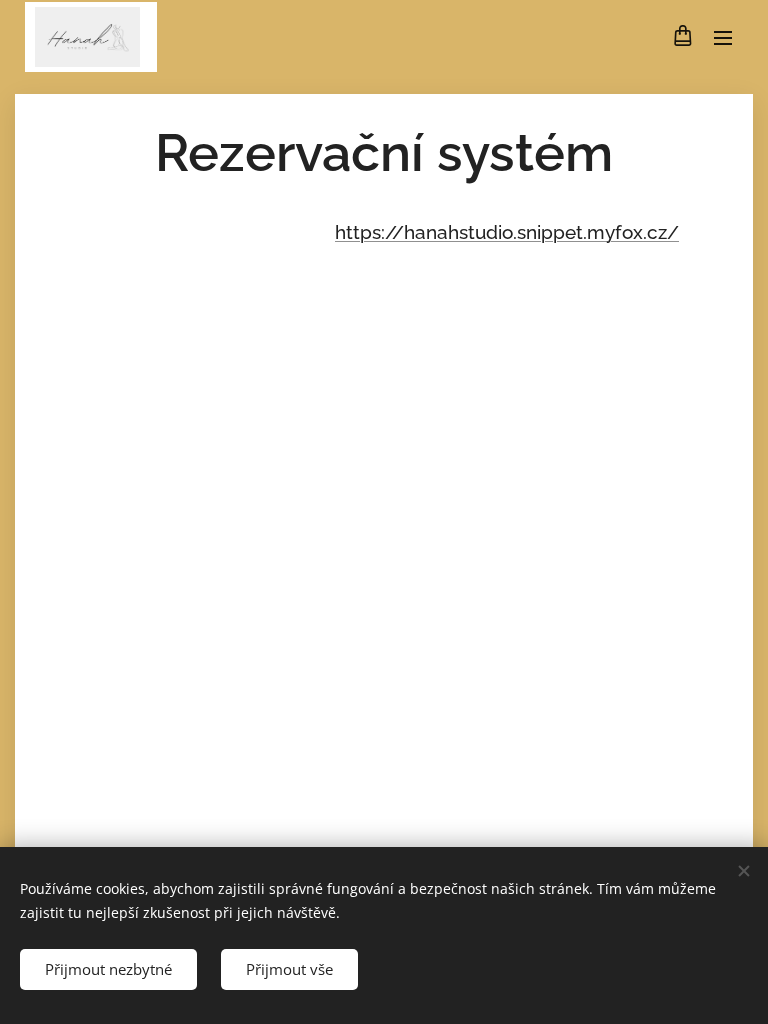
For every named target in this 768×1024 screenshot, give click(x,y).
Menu (723, 37)
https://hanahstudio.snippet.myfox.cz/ (507, 232)
